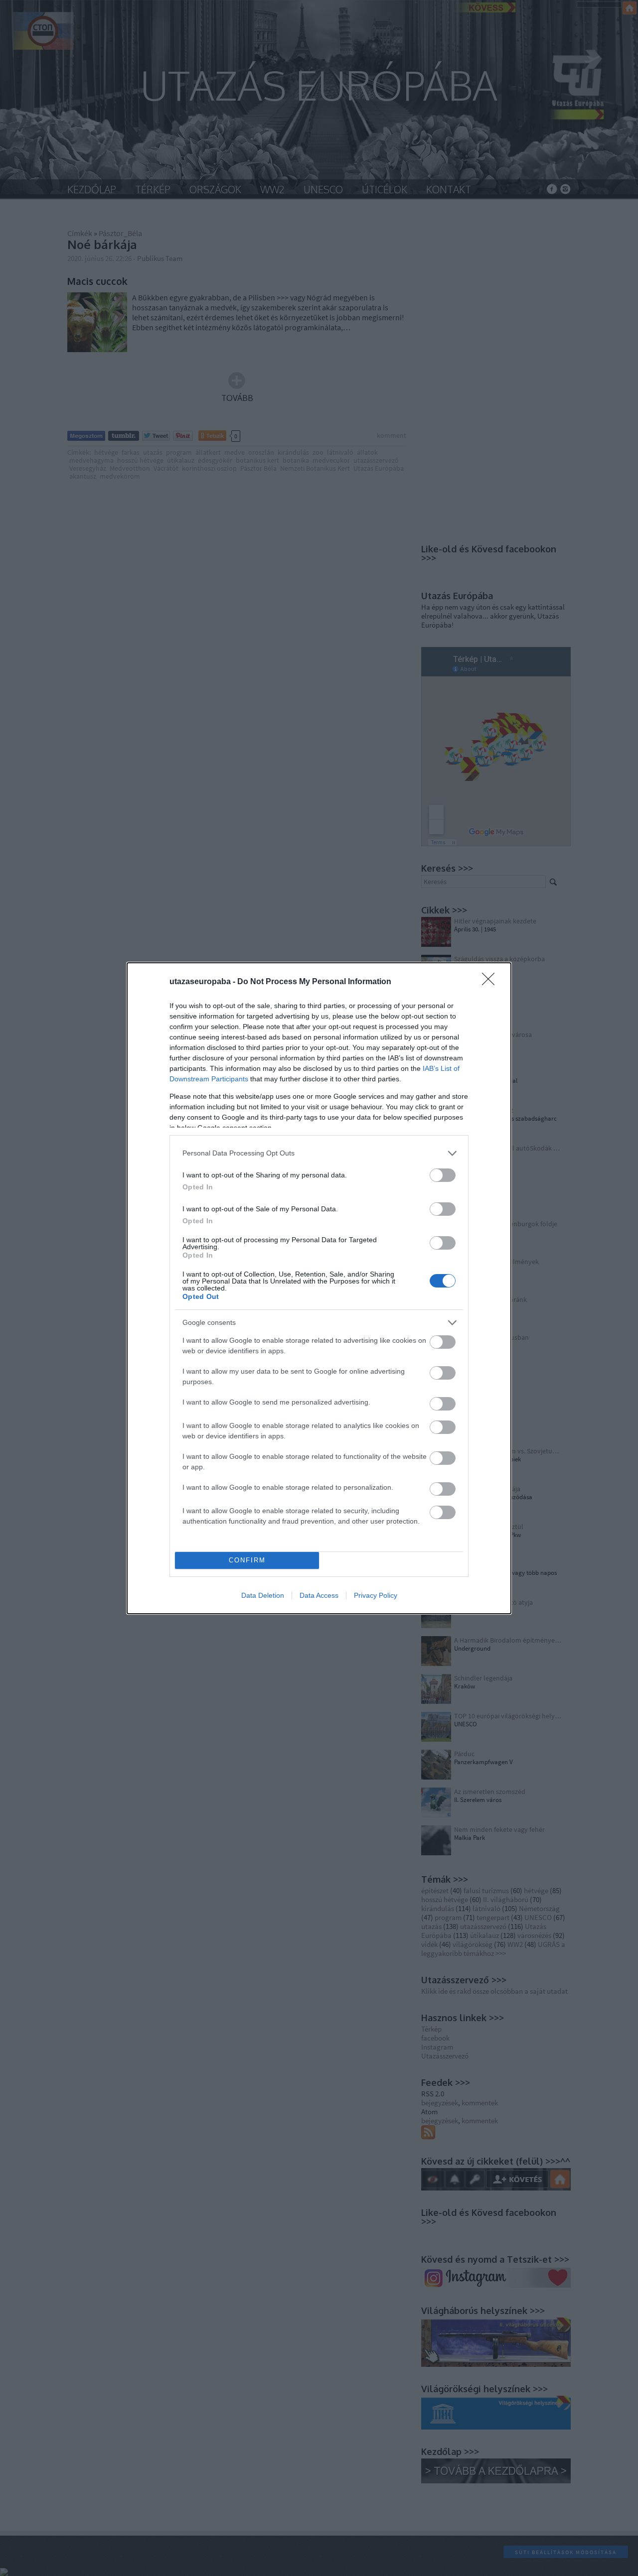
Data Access (319, 1595)
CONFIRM (247, 1560)
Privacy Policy (376, 1595)
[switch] (443, 1175)
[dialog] (319, 1288)
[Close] (491, 982)
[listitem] (319, 1153)
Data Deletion (263, 1595)
